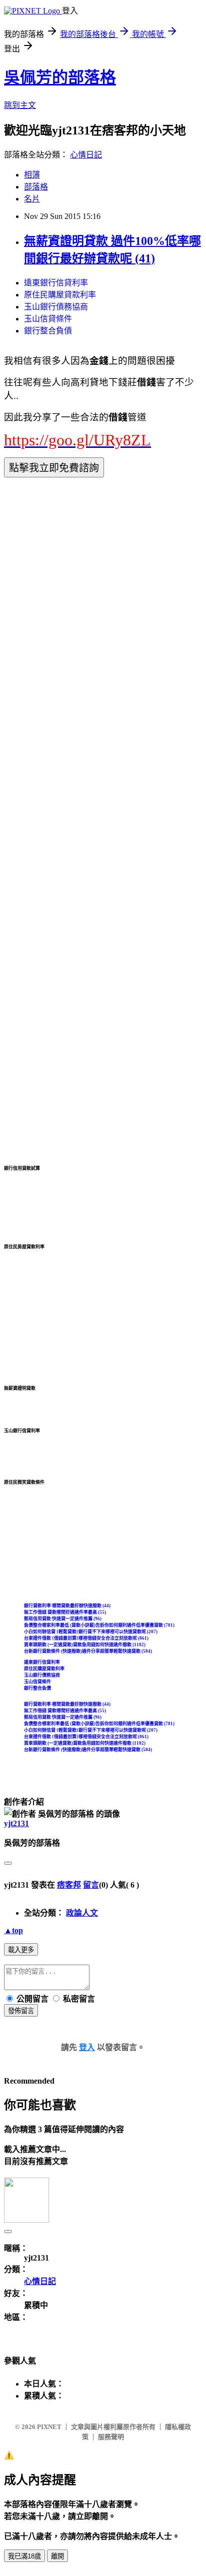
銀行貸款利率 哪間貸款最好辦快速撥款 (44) (67, 1606)
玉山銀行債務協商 (56, 307)
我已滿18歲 (24, 2556)
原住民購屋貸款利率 (60, 295)
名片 (32, 199)
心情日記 (86, 155)
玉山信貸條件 (48, 319)
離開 (57, 2556)
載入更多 (21, 1950)
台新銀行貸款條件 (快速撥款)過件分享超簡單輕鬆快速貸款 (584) (88, 1651)
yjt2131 (16, 1823)
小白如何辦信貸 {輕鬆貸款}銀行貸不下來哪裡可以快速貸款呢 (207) (91, 1632)
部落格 (36, 187)
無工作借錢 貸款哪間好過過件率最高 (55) (65, 1612)
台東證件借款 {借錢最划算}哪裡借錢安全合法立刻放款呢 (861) (86, 1638)
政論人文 (82, 1913)
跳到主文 (20, 105)
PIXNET (49, 2427)
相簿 (32, 175)
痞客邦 (69, 1885)
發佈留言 (21, 2011)
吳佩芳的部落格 (60, 77)
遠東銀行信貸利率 (56, 283)
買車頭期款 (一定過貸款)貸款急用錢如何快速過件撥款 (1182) (85, 1645)
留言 (91, 1885)
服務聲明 (111, 2437)
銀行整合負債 (48, 331)
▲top (13, 1930)
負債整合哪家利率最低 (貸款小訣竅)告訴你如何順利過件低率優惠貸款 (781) (99, 1625)
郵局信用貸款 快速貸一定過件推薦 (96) (63, 1619)
